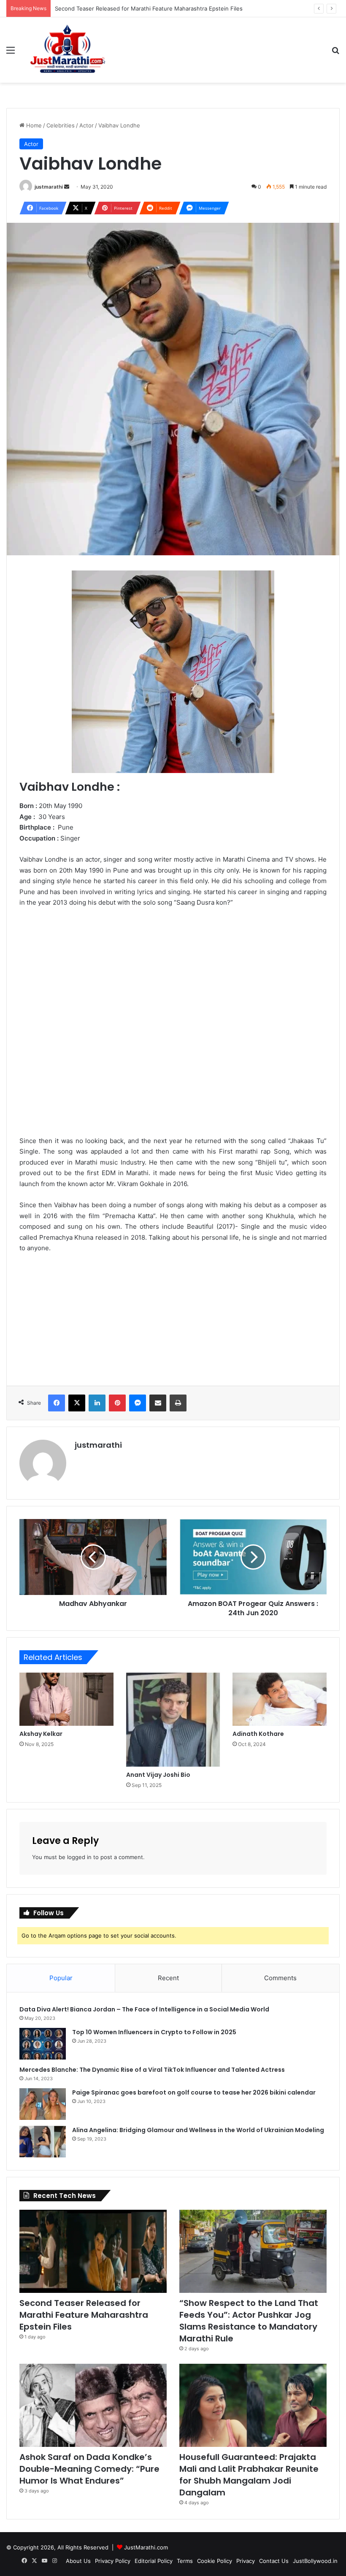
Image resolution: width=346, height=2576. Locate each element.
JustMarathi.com (146, 2547)
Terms (185, 2561)
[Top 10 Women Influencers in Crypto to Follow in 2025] (43, 2044)
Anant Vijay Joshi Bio (158, 1775)
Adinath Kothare (258, 1734)
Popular (61, 1978)
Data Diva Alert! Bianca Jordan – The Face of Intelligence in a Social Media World (144, 2009)
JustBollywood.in (315, 2561)
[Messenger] (138, 1403)
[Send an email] (67, 187)
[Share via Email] (158, 1403)
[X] (77, 1403)
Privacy (246, 2561)
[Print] (178, 1403)
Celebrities (61, 125)
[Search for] (335, 53)
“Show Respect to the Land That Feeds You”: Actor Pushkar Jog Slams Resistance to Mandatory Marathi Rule (249, 2321)
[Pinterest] (117, 1403)
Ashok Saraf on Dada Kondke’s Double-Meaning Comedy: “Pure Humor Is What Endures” (89, 2469)
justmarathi (49, 187)
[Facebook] (57, 1403)
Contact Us (274, 2561)
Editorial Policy (154, 2561)
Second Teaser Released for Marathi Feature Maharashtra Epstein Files (149, 8)
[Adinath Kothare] (280, 1699)
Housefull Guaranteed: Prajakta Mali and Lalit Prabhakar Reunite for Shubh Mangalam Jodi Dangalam (249, 2475)
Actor (86, 125)
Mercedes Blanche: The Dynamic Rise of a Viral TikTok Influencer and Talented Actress (152, 2070)
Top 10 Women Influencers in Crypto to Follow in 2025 (154, 2032)
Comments (280, 1978)
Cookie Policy (215, 2561)
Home (33, 125)
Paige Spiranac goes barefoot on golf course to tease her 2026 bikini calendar (194, 2092)
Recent (168, 1978)
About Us (78, 2561)
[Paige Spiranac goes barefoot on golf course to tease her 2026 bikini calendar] (43, 2104)
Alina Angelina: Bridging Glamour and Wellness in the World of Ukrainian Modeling (198, 2130)
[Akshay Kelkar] (66, 1699)
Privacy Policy (113, 2561)
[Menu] (11, 53)
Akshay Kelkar (41, 1734)
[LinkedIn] (97, 1403)
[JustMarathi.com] (68, 50)
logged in (79, 1857)
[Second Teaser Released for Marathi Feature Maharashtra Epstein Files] (93, 2251)
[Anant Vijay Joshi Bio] (173, 1720)
